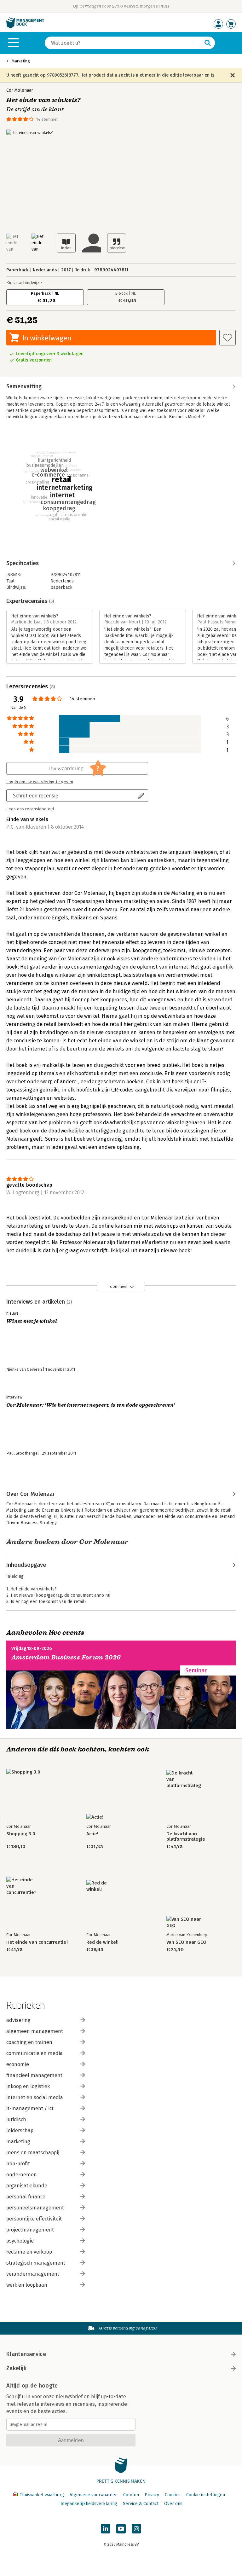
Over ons (173, 2504)
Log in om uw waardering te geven (40, 782)
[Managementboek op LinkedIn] (106, 2529)
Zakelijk (16, 2368)
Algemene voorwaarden (94, 2495)
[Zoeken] (208, 43)
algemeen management (35, 2031)
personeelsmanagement (35, 2208)
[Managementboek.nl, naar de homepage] (25, 27)
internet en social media (35, 2097)
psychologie (20, 2241)
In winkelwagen (47, 338)
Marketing (21, 61)
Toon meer (118, 1286)
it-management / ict (30, 2108)
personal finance (26, 2197)
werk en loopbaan (27, 2285)
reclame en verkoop (29, 2252)
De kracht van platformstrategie (186, 1837)
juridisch (16, 2119)
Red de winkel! (102, 1942)
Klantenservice (26, 2354)
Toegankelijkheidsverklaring (89, 2504)
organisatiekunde (27, 2186)
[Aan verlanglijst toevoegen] (228, 338)
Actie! (92, 1834)
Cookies (173, 2495)
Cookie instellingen (206, 2495)
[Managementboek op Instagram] (136, 2529)
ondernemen (22, 2175)
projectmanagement (30, 2230)
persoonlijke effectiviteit (34, 2219)
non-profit (18, 2164)
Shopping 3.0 (21, 1834)
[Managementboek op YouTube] (121, 2529)
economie (18, 2064)
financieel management (34, 2075)
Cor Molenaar (20, 90)
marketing (18, 2142)
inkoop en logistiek (28, 2086)
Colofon (131, 2495)
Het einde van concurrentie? (37, 1942)
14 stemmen (47, 119)
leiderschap (20, 2130)
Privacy (152, 2495)
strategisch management (36, 2263)
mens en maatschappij (33, 2153)
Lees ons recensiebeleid (30, 809)
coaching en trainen (29, 2042)
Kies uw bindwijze (24, 283)
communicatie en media (35, 2053)
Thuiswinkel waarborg (42, 2495)
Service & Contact (141, 2504)
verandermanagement (33, 2274)
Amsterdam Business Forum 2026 (66, 1657)
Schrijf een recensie (36, 795)
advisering (18, 2020)
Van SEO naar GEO (186, 1942)
